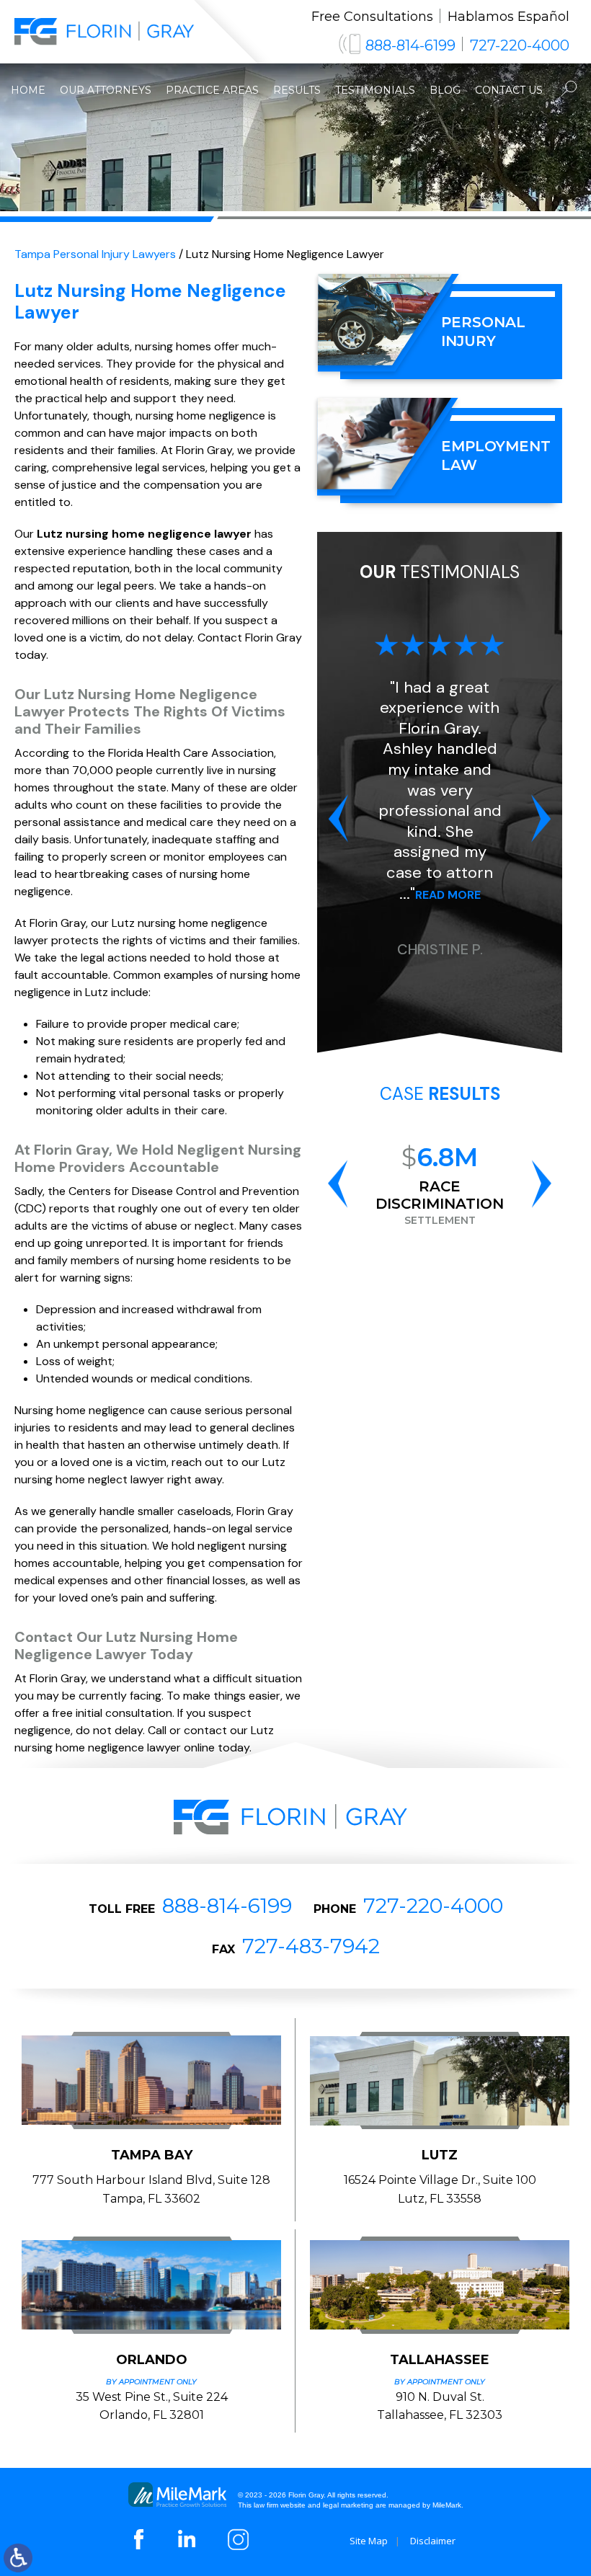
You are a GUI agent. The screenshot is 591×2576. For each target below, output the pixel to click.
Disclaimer (433, 2541)
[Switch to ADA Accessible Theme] (18, 2558)
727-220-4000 (520, 45)
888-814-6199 (410, 45)
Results (297, 90)
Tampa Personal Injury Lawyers (95, 254)
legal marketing (348, 2505)
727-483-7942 (311, 1946)
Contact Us (509, 90)
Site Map (369, 2541)
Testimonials (375, 90)
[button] (338, 818)
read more (448, 895)
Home (28, 90)
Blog (445, 90)
